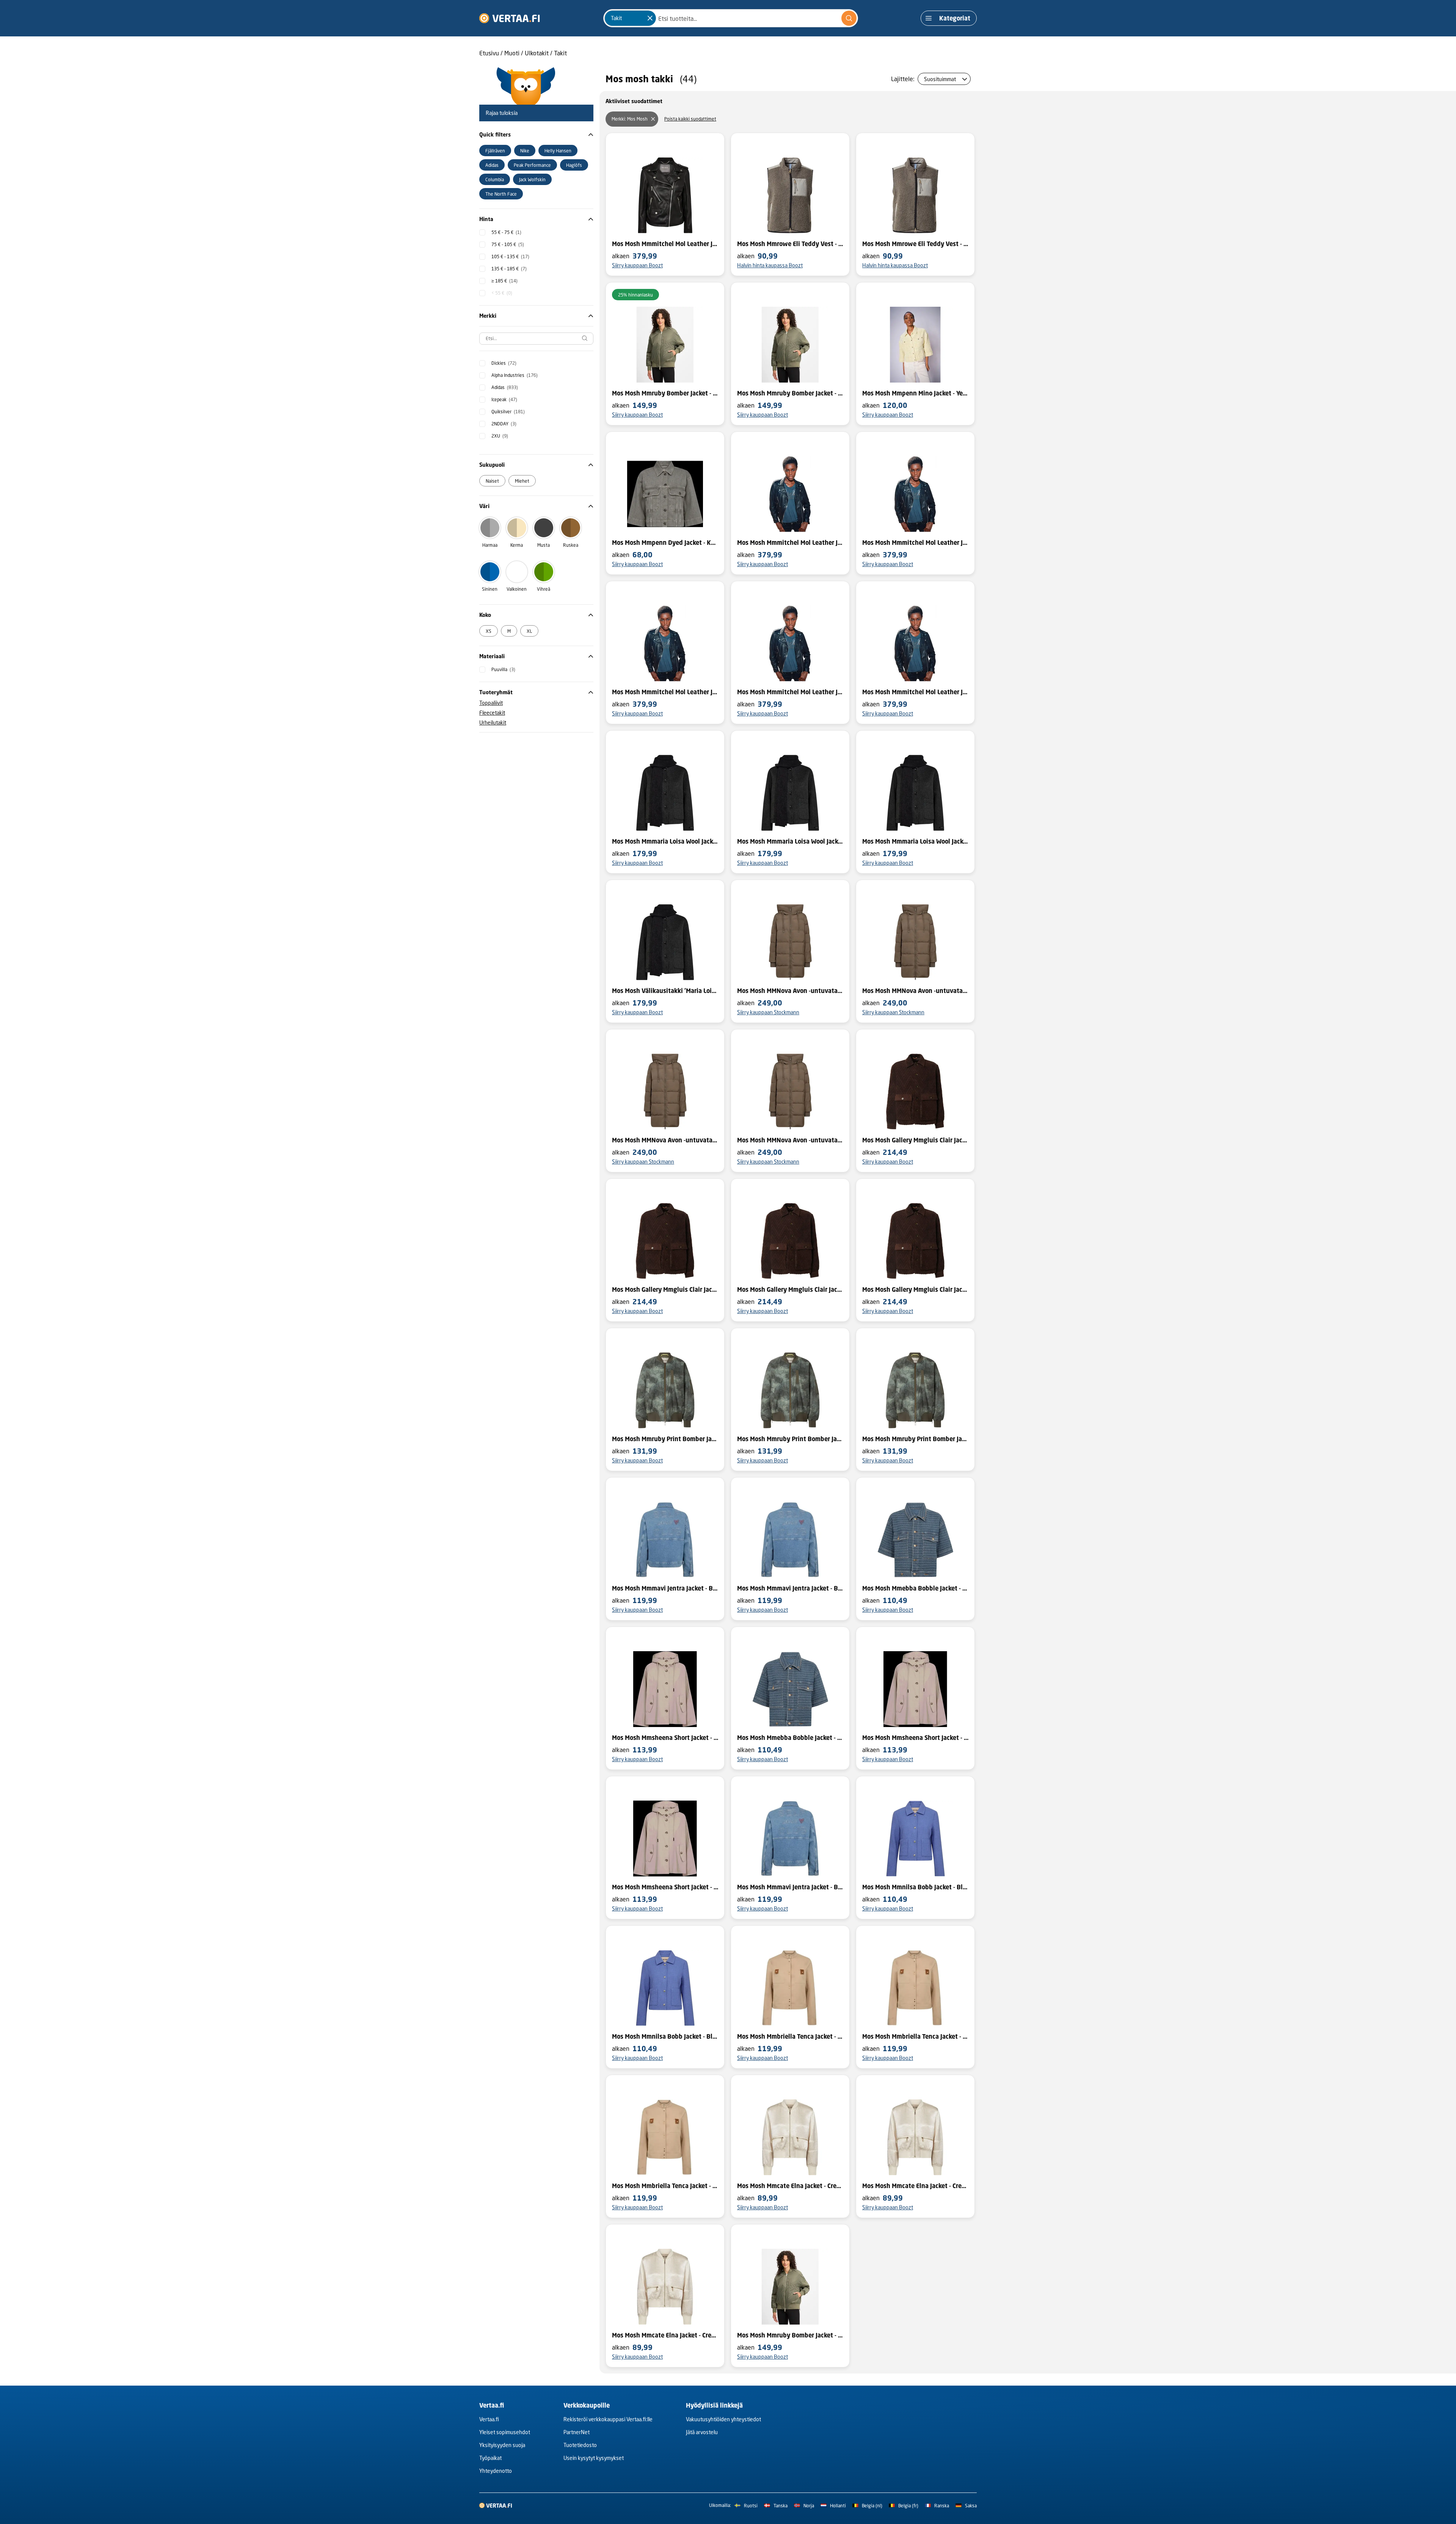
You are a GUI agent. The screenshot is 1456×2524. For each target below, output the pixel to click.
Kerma (517, 545)
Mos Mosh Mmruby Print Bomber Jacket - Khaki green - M (915, 1439)
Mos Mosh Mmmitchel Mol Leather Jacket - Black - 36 (790, 543)
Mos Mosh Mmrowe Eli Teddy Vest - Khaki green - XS (790, 244)
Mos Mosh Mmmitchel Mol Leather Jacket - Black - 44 (915, 692)
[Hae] (849, 18)
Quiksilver (508, 412)
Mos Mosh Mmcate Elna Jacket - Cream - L (665, 2335)
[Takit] (650, 18)
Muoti (512, 53)
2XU (500, 436)
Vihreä (544, 589)
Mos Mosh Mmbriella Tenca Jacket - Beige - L (665, 2186)
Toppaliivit (491, 703)
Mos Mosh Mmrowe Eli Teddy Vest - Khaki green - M (915, 244)
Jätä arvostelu (702, 2432)
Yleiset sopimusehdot (505, 2432)
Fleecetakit (492, 713)
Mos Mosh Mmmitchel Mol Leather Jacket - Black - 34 (665, 244)
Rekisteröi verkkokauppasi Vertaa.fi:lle (608, 2419)
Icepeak (504, 399)
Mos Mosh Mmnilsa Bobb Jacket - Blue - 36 (665, 2036)
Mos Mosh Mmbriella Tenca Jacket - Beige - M (790, 2036)
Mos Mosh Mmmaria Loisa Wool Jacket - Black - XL (790, 841)
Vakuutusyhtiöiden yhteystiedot (723, 2419)
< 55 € (502, 293)
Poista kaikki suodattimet (690, 119)
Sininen (490, 589)
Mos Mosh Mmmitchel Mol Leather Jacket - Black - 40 (915, 543)
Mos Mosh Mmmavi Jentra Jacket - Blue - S (790, 1887)
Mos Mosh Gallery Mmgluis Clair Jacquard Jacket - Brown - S (665, 1289)
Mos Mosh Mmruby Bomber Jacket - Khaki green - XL (790, 2335)
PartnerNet (577, 2432)
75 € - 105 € (508, 244)
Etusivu (489, 53)
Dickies (504, 363)
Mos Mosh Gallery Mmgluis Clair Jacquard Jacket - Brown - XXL (915, 1140)
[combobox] (731, 18)
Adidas (505, 387)
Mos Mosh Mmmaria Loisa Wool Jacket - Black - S (665, 841)
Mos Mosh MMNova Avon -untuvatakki (790, 991)
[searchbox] (536, 339)
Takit (560, 53)
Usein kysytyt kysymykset (594, 2458)
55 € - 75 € (506, 232)
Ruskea (571, 545)
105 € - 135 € (510, 256)
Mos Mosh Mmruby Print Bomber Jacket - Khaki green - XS (665, 1439)
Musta (544, 545)
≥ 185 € (504, 281)
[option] (495, 151)
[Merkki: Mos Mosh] (653, 119)
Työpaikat (490, 2458)
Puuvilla (503, 669)
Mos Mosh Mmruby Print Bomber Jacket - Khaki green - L (790, 1439)
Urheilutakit (493, 722)
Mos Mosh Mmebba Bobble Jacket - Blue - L (790, 1738)
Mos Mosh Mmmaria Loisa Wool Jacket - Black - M (915, 841)
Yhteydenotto (496, 2471)
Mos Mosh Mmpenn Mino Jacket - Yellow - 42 (915, 393)
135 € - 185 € (509, 269)
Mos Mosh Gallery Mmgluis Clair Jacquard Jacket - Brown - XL (915, 1289)
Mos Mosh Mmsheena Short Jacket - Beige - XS (665, 1738)
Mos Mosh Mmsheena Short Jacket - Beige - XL (915, 1738)
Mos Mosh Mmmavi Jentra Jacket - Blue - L (790, 1588)
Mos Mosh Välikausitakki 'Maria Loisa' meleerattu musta (665, 991)
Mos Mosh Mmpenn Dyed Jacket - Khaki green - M (665, 543)
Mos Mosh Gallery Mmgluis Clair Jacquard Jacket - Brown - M (790, 1289)
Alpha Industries (515, 375)
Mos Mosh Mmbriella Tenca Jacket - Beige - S (915, 2036)
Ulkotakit (537, 53)
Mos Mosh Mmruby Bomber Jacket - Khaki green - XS (790, 393)
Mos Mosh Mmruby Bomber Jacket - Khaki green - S (665, 393)
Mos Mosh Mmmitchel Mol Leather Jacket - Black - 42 (665, 692)
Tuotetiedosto (580, 2445)
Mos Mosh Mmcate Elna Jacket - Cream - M (790, 2186)
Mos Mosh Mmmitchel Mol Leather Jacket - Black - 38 (790, 692)
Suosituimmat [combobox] (940, 79)
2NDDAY (504, 424)
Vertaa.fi (489, 2419)
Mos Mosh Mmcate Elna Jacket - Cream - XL (915, 2186)
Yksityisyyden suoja (502, 2445)
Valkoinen (517, 589)
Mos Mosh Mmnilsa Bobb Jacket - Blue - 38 (915, 1887)
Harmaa (490, 545)
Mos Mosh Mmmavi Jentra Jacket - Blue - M (665, 1588)
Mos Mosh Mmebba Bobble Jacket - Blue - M (915, 1588)
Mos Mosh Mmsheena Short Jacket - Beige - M (665, 1887)
